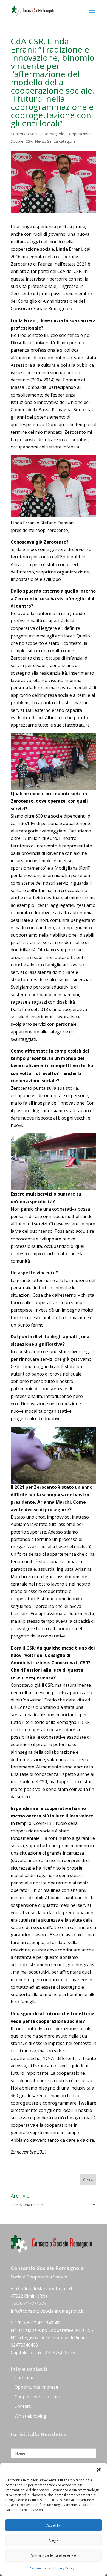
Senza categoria (61, 141)
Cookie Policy (40, 2568)
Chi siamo (25, 2377)
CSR (29, 141)
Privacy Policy (64, 2568)
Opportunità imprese (36, 2387)
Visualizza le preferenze (54, 2555)
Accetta (54, 2525)
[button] (99, 2470)
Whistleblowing (30, 2416)
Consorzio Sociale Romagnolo (38, 134)
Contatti (23, 2406)
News (40, 141)
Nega (54, 2540)
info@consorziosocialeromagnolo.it (47, 2311)
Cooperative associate (37, 2397)
